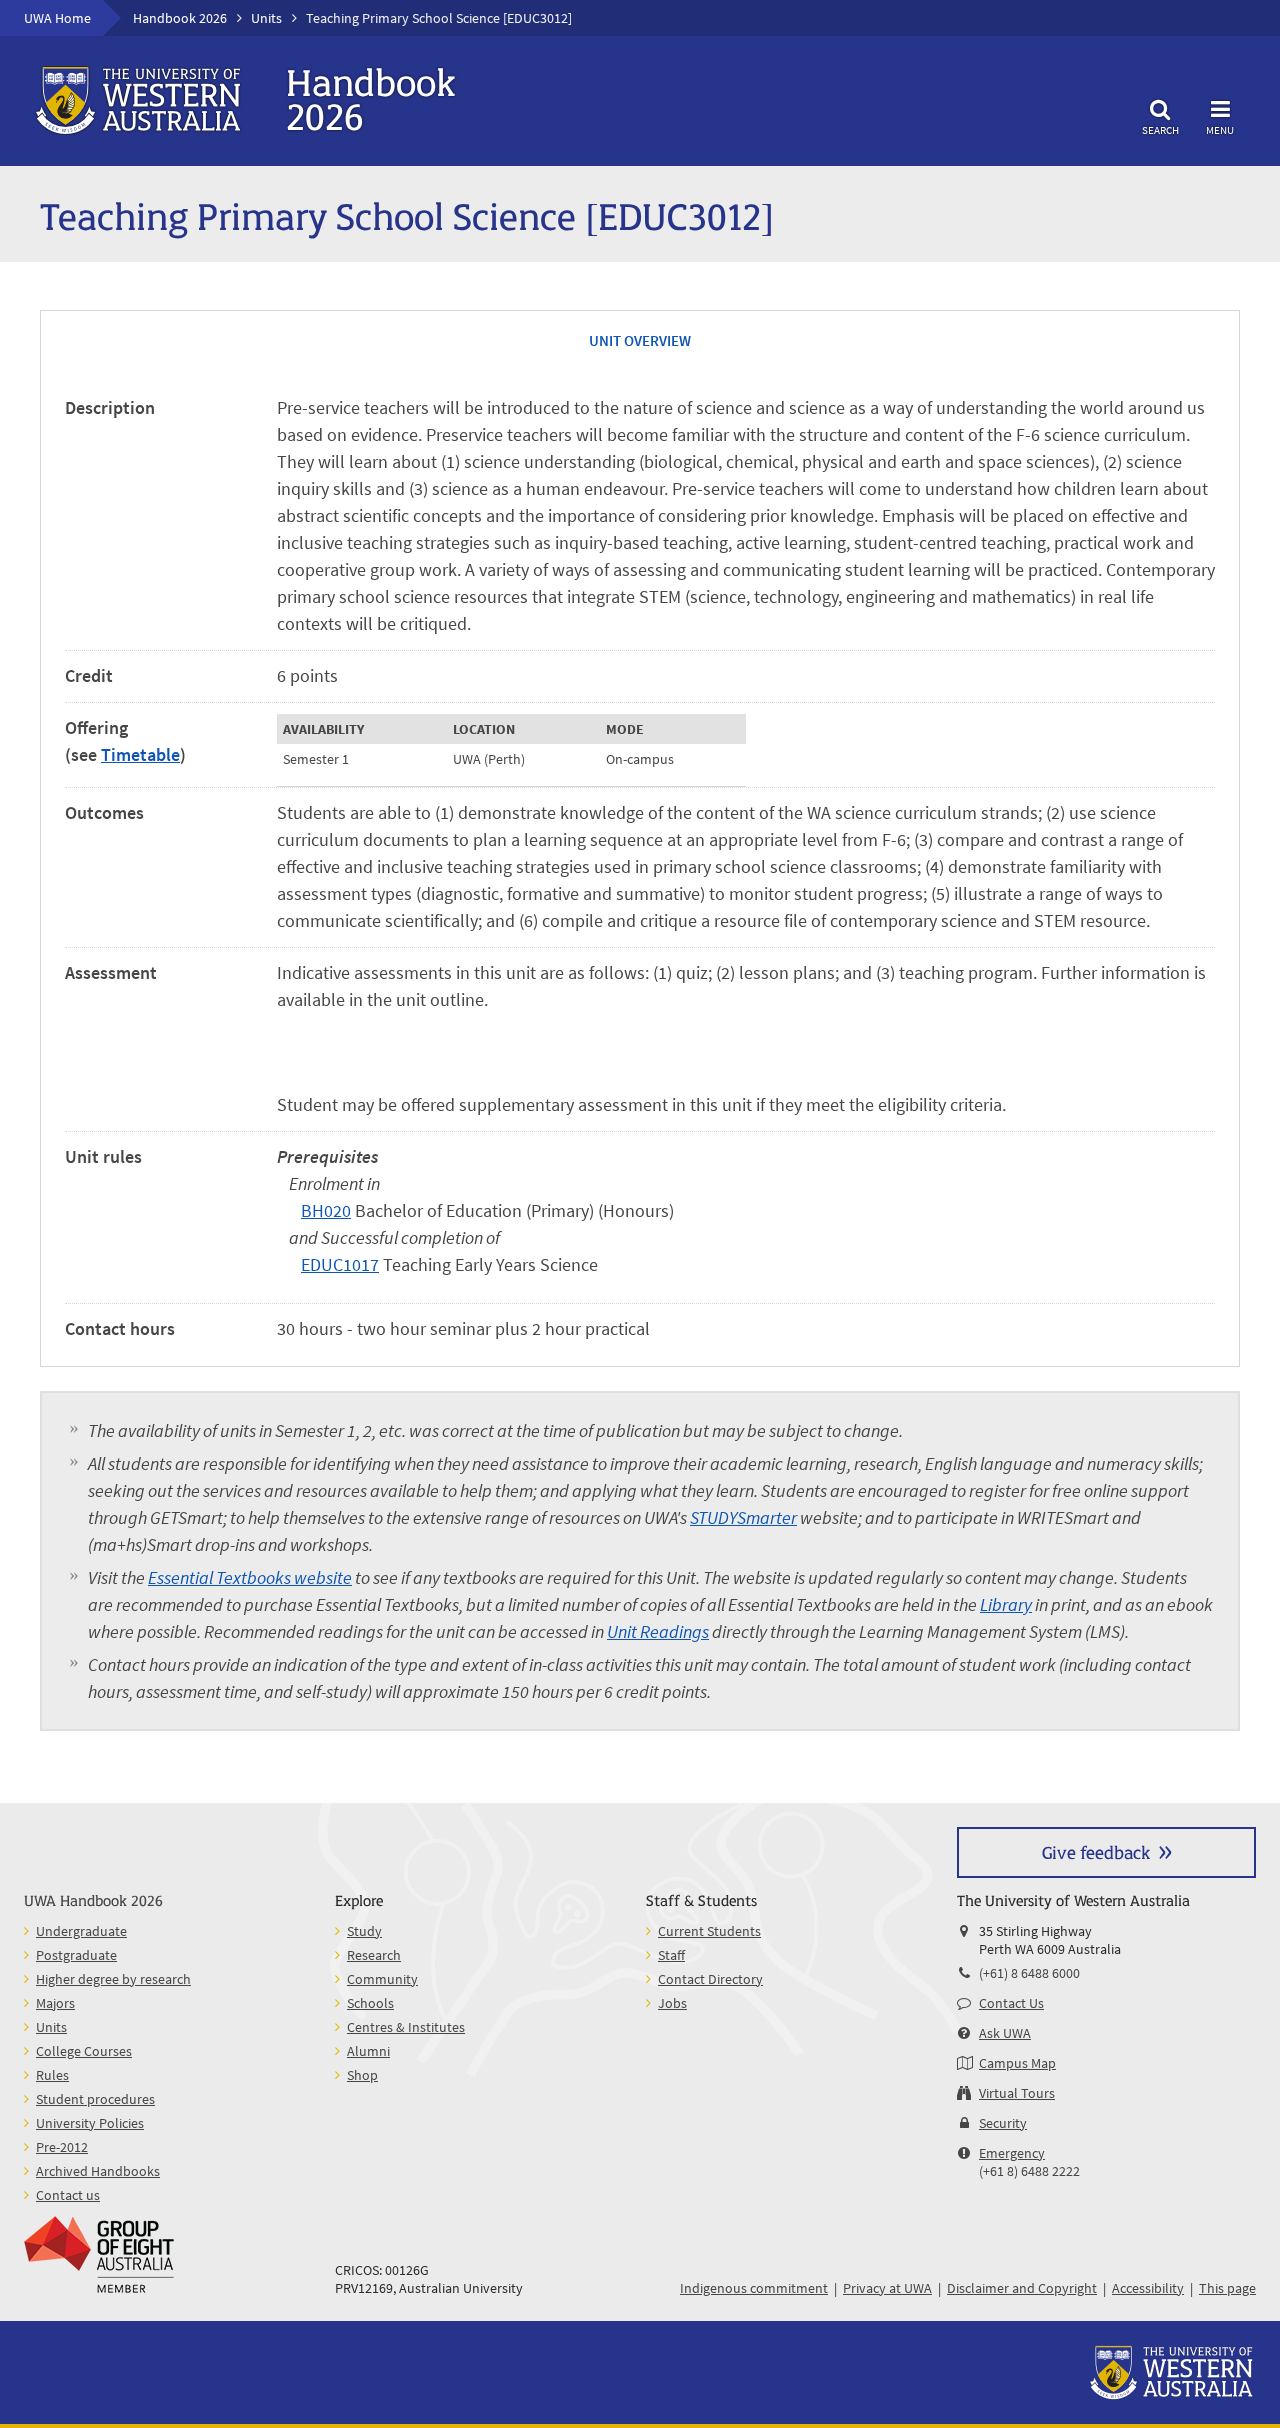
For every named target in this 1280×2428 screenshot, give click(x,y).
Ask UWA (1005, 2033)
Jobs (672, 2003)
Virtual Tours (1017, 2093)
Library (1006, 1604)
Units (266, 18)
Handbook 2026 (180, 18)
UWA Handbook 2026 (93, 1899)
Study (364, 1931)
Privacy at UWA (887, 2288)
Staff (671, 1955)
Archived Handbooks (98, 2171)
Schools (370, 2003)
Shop (362, 2075)
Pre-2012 (62, 2147)
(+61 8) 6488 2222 (1029, 2171)
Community (382, 1979)
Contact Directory (710, 1979)
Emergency (1012, 2153)
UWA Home (57, 18)
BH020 (326, 1210)
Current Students (709, 1931)
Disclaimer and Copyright (1022, 2288)
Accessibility (1148, 2288)
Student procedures (95, 2099)
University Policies (90, 2123)
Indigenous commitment (754, 2288)
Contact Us (1011, 2003)
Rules (52, 2075)
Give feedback (1096, 1851)
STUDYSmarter (743, 1517)
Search (1160, 129)
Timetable (140, 754)
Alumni (368, 2051)
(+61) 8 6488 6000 (1029, 1973)
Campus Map (1017, 2063)
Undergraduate (81, 1931)
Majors (55, 2003)
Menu (1220, 129)
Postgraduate (76, 1955)
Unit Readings (658, 1631)
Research (374, 1955)
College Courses (84, 2051)
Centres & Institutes (406, 2027)
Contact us (68, 2195)
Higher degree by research (113, 1979)
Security (1003, 2123)
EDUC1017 (340, 1264)
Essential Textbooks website (250, 1577)
